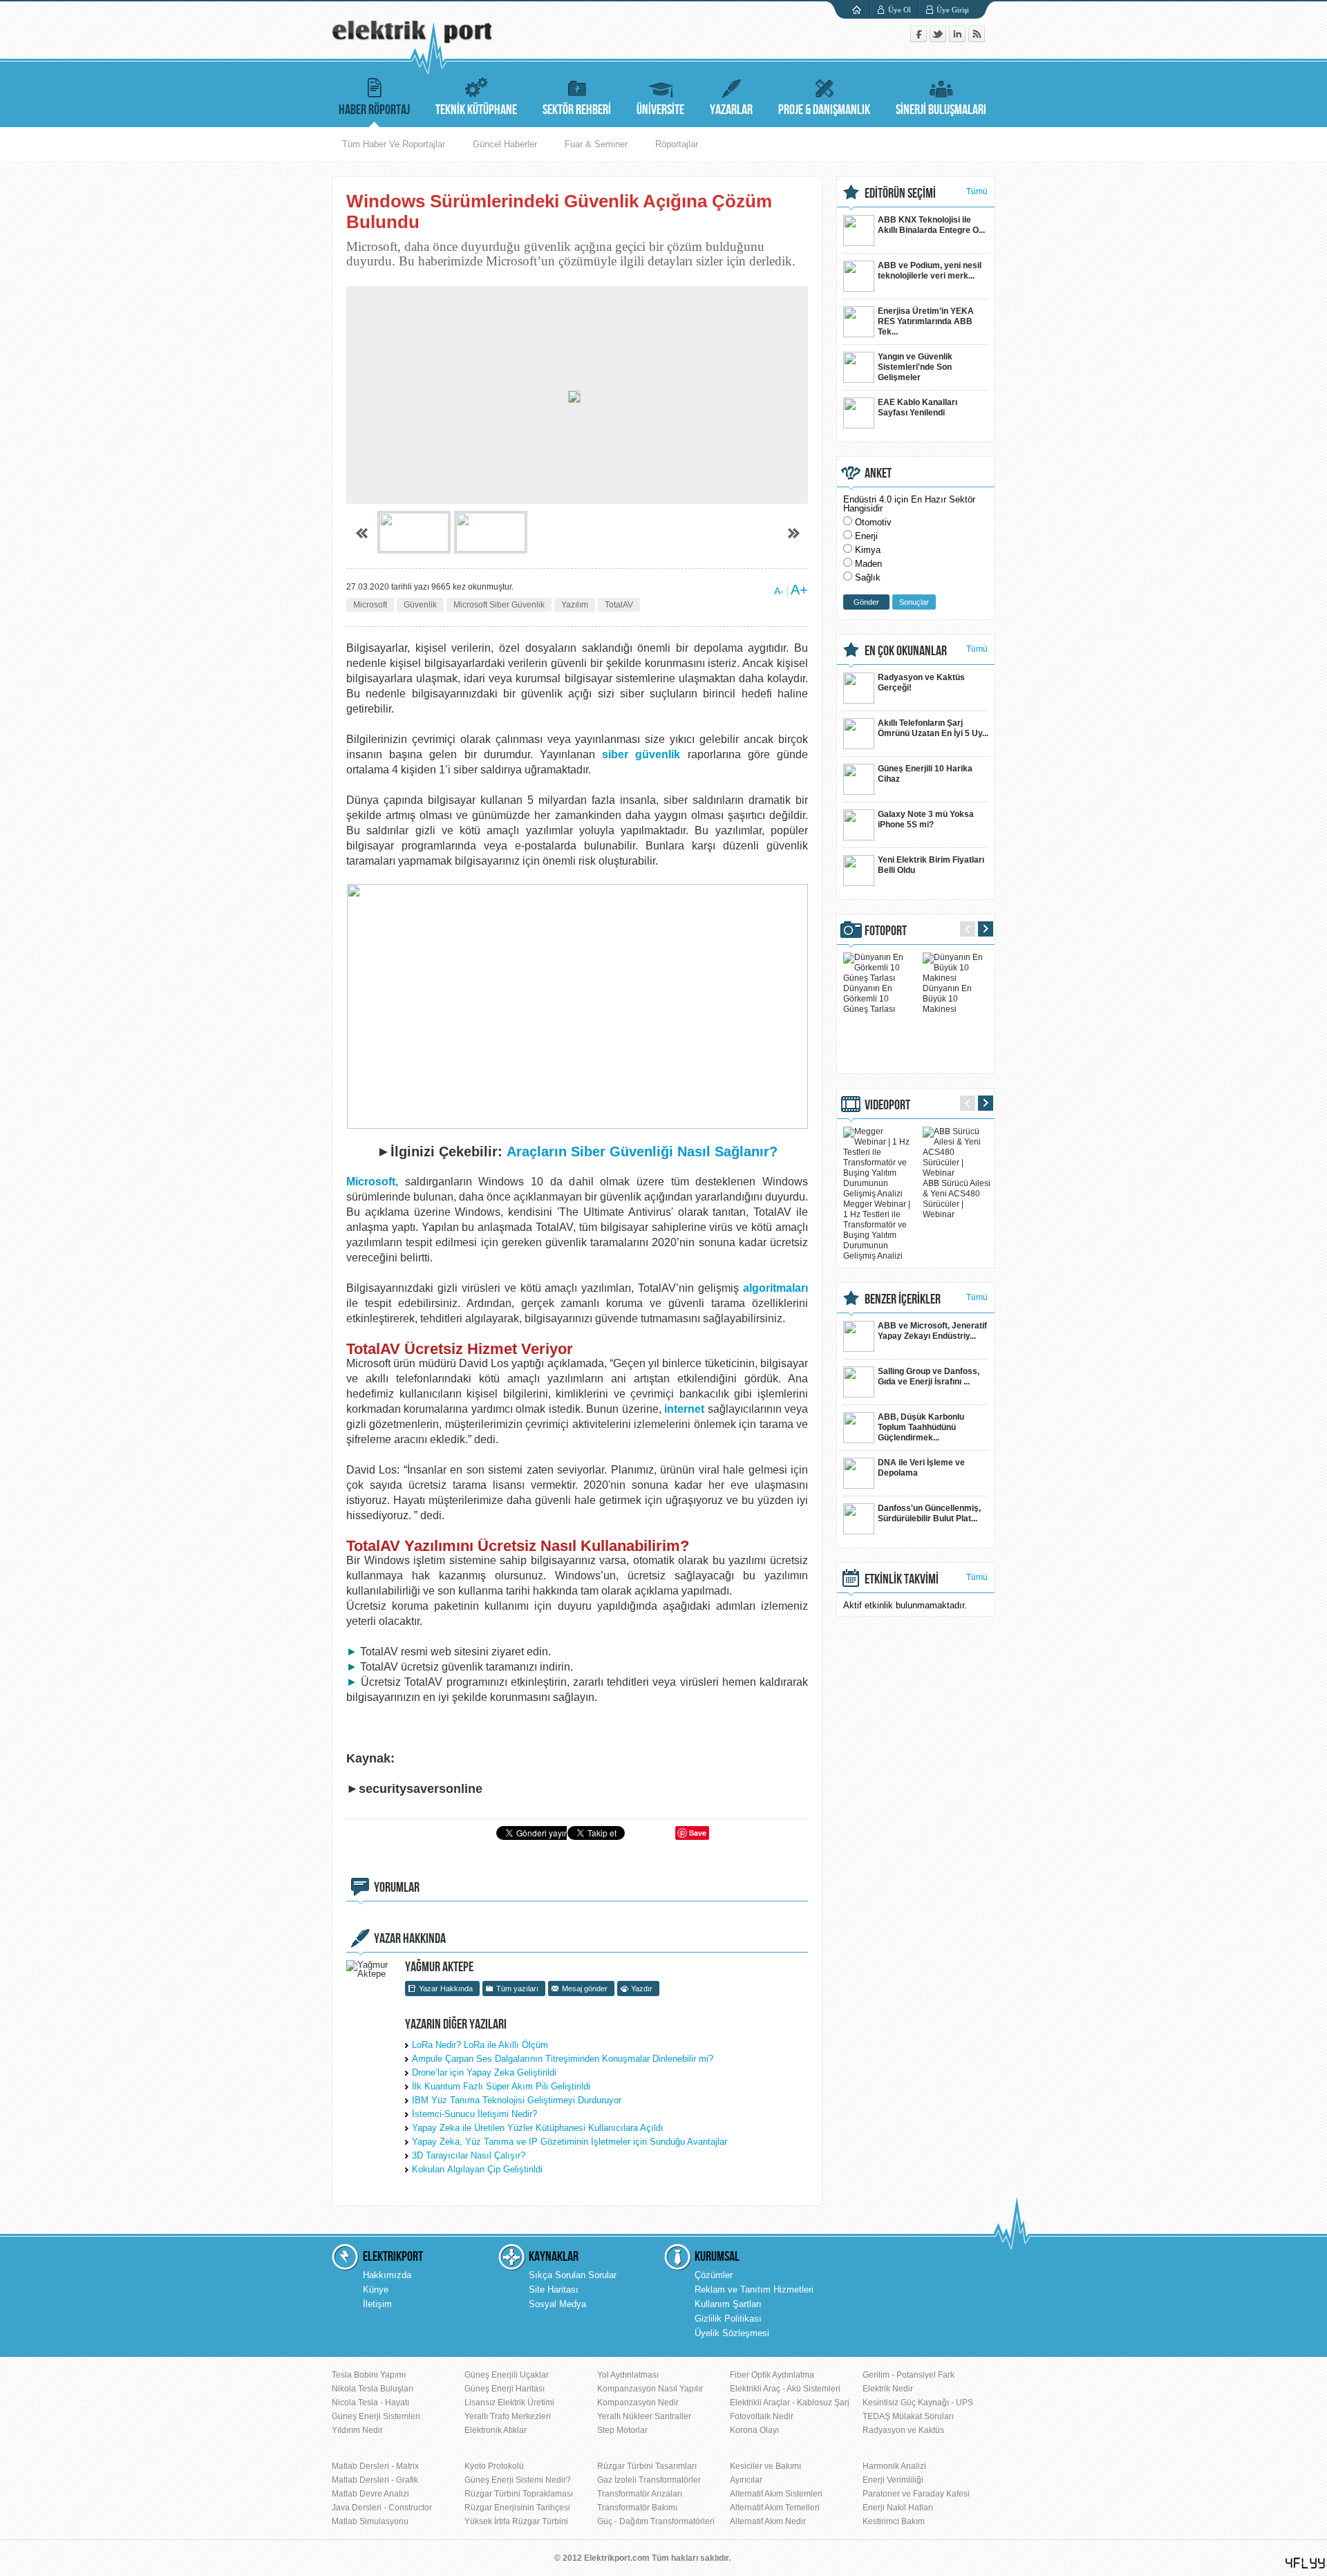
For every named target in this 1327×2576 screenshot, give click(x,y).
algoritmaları (775, 1288)
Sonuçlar (914, 602)
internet (684, 1409)
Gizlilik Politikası (728, 2319)
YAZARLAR (731, 110)
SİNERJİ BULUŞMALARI (941, 110)
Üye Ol (900, 10)
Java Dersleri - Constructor (382, 2508)
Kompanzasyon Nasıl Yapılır (650, 2389)
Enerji (866, 536)
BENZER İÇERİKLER (903, 1299)
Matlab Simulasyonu (370, 2521)
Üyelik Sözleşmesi (732, 2333)
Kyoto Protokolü (494, 2466)
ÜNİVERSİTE (660, 110)
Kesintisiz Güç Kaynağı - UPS (918, 2403)
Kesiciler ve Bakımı (765, 2466)
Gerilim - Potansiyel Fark (909, 2375)
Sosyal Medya (557, 2304)
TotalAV (619, 605)
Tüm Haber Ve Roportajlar (394, 144)
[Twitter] (939, 39)
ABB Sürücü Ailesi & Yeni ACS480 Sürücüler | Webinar (957, 1199)
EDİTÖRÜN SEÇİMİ (900, 194)
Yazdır (642, 1989)
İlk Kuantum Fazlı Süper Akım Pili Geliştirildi (501, 2086)
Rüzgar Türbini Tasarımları (647, 2466)
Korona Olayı (754, 2430)
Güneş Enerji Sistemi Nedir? (518, 2480)
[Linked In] (959, 39)
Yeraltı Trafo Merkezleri (508, 2416)
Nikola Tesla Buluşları (373, 2389)
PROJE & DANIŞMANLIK (824, 110)
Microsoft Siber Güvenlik (499, 605)
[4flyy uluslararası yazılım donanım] (1306, 2563)
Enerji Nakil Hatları (898, 2508)
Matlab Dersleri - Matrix (375, 2466)
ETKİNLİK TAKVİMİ (902, 1579)
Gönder (866, 602)
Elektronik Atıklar (496, 2430)
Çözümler (714, 2275)
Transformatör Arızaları (640, 2494)
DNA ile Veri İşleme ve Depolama (921, 1468)
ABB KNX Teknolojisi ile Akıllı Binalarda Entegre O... (931, 225)
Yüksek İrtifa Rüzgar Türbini (516, 2521)
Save (698, 1833)
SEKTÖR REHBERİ (577, 110)
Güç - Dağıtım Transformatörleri (656, 2521)
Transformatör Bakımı (637, 2508)
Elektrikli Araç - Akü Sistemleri (785, 2389)
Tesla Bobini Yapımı (369, 2375)
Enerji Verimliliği (893, 2480)
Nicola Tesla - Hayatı (370, 2403)
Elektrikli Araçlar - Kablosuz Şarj (790, 2403)
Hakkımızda (387, 2275)
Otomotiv (873, 522)
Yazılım (575, 605)
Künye (376, 2290)
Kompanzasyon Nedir (638, 2403)
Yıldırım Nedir (357, 2430)
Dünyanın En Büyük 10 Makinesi (947, 999)
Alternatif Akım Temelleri (775, 2508)
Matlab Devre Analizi (370, 2494)
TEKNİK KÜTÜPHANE (476, 110)
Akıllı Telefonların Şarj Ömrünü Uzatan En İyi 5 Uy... (933, 728)
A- (779, 591)
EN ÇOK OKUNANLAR (906, 651)
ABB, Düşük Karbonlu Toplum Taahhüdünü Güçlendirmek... (921, 1427)
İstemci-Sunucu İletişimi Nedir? (474, 2114)
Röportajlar (677, 144)
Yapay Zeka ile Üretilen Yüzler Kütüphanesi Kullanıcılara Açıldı (538, 2128)
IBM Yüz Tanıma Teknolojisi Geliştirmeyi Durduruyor (517, 2100)
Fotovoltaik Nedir (762, 2416)
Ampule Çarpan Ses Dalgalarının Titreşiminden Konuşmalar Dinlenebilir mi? (563, 2059)
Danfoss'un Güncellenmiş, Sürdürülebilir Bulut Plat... (929, 1513)
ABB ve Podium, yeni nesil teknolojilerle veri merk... (930, 271)
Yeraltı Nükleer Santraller (644, 2416)
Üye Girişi (953, 10)
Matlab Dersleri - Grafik (375, 2480)
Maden (868, 564)
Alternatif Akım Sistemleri (776, 2494)
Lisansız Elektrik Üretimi (509, 2403)
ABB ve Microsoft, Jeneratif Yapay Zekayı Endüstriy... (932, 1331)
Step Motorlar (622, 2430)
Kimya (868, 550)
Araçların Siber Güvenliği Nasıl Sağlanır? (642, 1151)
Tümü (977, 191)
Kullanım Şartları (728, 2304)
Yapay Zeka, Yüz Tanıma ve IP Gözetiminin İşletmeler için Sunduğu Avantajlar (570, 2142)
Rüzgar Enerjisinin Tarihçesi (517, 2508)
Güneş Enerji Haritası (505, 2389)
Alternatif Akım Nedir (768, 2521)
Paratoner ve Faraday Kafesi (916, 2494)
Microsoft (370, 605)
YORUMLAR (397, 1888)
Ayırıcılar (746, 2480)
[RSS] (977, 39)
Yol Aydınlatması (628, 2375)
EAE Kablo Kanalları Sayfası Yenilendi (917, 407)
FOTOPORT (886, 931)
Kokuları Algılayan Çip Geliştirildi (477, 2169)
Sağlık (868, 577)
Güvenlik (420, 605)
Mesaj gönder (585, 1989)
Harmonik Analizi (894, 2466)
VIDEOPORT (887, 1105)
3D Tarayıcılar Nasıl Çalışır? (469, 2155)
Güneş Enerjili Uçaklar (507, 2375)
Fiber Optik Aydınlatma (772, 2375)
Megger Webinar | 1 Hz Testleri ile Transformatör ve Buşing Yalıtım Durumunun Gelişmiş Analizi (877, 1230)
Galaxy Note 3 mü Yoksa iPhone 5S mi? (926, 819)
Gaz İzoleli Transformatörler (649, 2480)
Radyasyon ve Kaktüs (903, 2430)
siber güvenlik (641, 754)
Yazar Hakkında (446, 1989)
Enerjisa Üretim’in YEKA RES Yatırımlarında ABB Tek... (926, 321)
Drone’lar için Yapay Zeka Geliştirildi (484, 2072)
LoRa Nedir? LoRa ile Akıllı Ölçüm (480, 2045)
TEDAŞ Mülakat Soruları (908, 2416)
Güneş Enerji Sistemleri (376, 2416)
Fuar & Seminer (596, 144)
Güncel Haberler (505, 144)
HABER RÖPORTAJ (374, 110)
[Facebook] (920, 39)
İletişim (377, 2304)
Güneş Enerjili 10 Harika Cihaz (925, 774)
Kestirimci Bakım (894, 2521)
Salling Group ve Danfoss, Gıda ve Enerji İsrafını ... (929, 1376)
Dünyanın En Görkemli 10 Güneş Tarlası (869, 999)
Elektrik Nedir (888, 2389)
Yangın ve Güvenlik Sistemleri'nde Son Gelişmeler (915, 367)
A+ (799, 590)
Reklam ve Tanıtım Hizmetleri (754, 2290)
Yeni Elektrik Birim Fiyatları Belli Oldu (931, 865)
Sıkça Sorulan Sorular (573, 2275)
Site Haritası (554, 2290)
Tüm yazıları (517, 1989)
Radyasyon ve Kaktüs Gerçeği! (921, 683)
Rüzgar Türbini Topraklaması (519, 2494)
